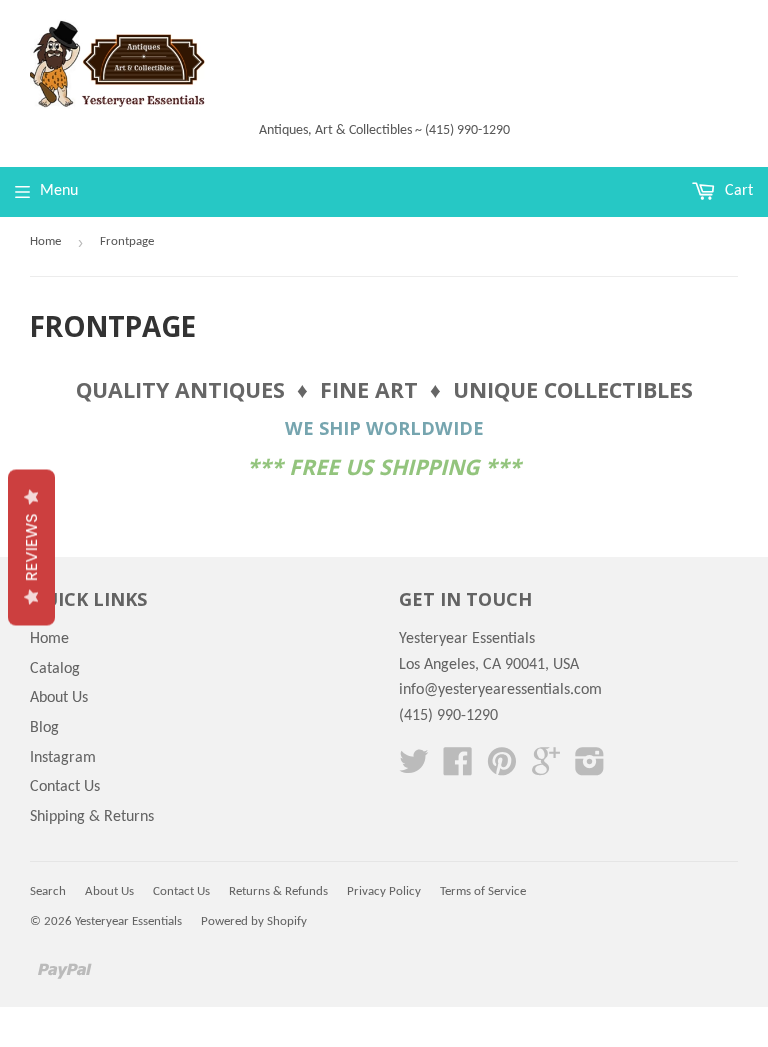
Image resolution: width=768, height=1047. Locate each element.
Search (48, 891)
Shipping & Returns (92, 817)
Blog (44, 728)
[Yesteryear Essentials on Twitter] (414, 769)
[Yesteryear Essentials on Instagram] (590, 769)
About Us (59, 698)
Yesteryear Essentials (128, 921)
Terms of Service (483, 891)
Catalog (55, 669)
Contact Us (65, 787)
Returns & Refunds (278, 891)
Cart (737, 191)
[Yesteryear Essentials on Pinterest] (502, 769)
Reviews (31, 547)
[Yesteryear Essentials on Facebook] (458, 769)
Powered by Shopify (254, 921)
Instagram (63, 758)
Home (45, 241)
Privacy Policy (384, 891)
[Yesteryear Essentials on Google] (546, 769)
